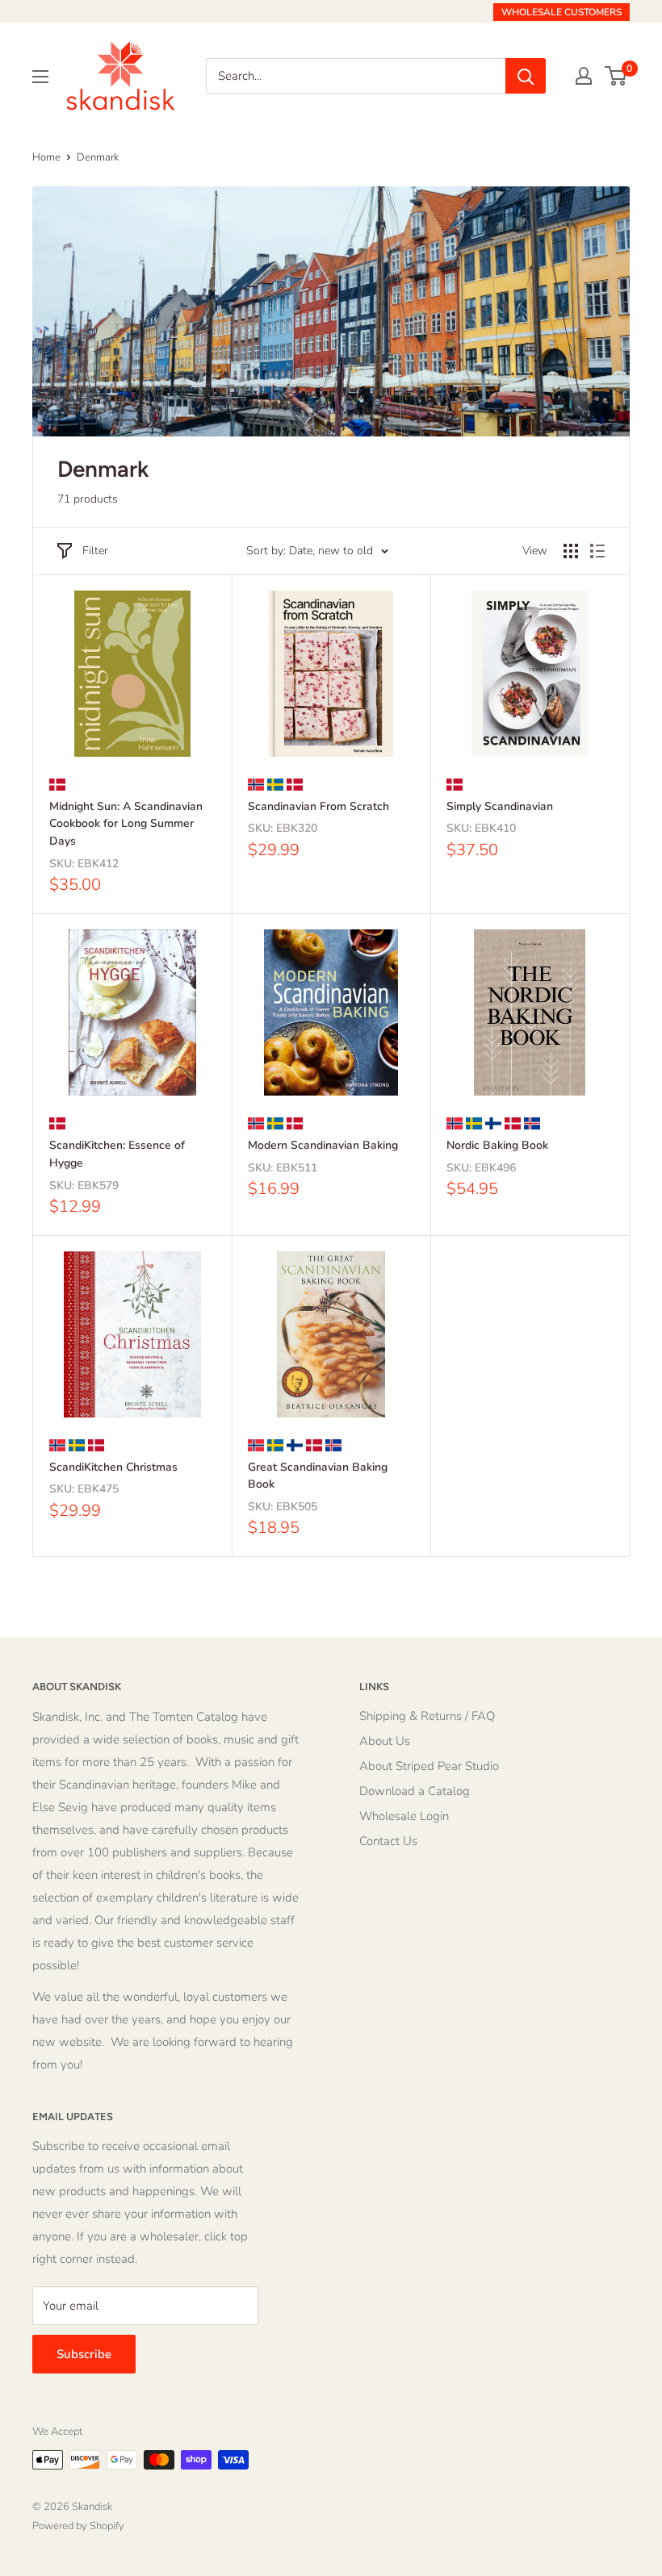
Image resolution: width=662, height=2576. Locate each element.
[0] (616, 76)
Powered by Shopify (78, 2526)
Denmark (98, 157)
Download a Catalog (415, 1791)
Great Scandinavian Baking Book (318, 1476)
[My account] (584, 76)
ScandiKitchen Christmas (113, 1467)
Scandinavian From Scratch (318, 806)
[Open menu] (40, 77)
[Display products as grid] (571, 551)
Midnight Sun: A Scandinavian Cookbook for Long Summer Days (126, 824)
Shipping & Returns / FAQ (427, 1716)
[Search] (526, 76)
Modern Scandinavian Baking (323, 1145)
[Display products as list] (597, 551)
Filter (95, 551)
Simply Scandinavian (500, 806)
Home (46, 157)
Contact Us (388, 1841)
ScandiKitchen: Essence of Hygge (117, 1154)
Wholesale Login (404, 1816)
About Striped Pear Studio (429, 1766)
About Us (385, 1741)
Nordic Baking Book (497, 1145)
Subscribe (84, 2354)
